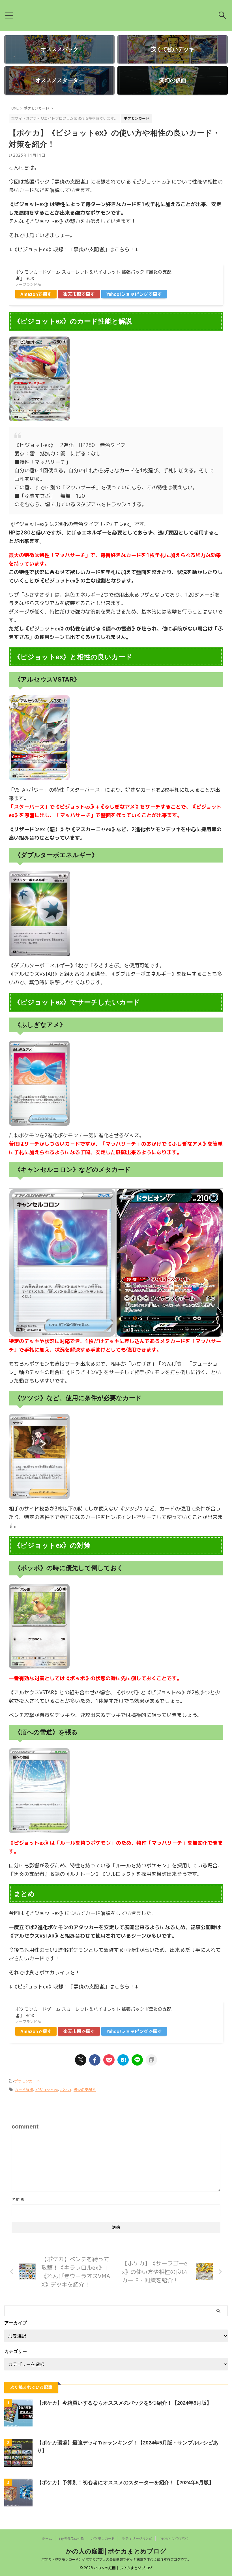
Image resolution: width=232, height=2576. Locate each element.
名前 (18, 2200)
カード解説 (24, 2090)
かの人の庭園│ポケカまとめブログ (116, 2551)
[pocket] (109, 2060)
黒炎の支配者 (85, 2090)
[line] (137, 2060)
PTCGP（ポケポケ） (175, 2539)
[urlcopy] (151, 2060)
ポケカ (66, 2090)
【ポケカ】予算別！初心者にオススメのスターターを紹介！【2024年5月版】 (125, 2483)
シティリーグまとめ (137, 2539)
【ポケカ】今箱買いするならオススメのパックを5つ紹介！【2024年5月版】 (124, 2403)
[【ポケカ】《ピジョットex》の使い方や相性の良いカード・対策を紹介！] (123, 2060)
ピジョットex (47, 2090)
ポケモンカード (27, 2081)
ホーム (47, 2539)
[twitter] (81, 2060)
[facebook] (95, 2060)
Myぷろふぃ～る (72, 2539)
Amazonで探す (36, 294)
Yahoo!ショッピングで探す (134, 294)
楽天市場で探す (79, 294)
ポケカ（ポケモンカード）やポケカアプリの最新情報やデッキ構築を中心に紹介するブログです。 (116, 2559)
